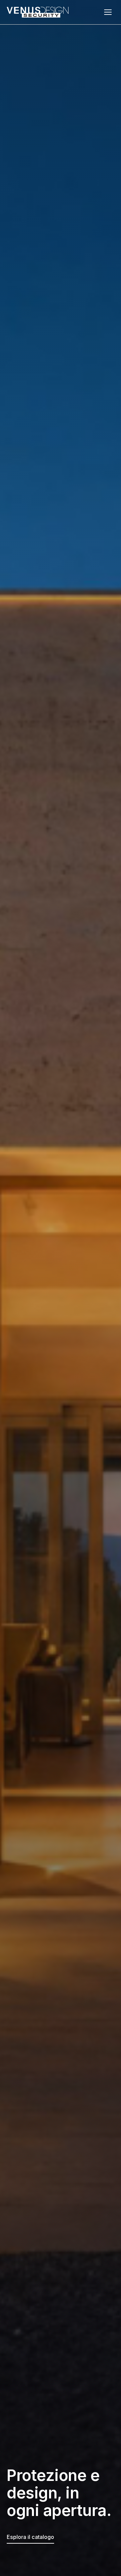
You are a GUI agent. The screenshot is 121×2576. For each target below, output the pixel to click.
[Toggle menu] (108, 12)
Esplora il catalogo (30, 2537)
